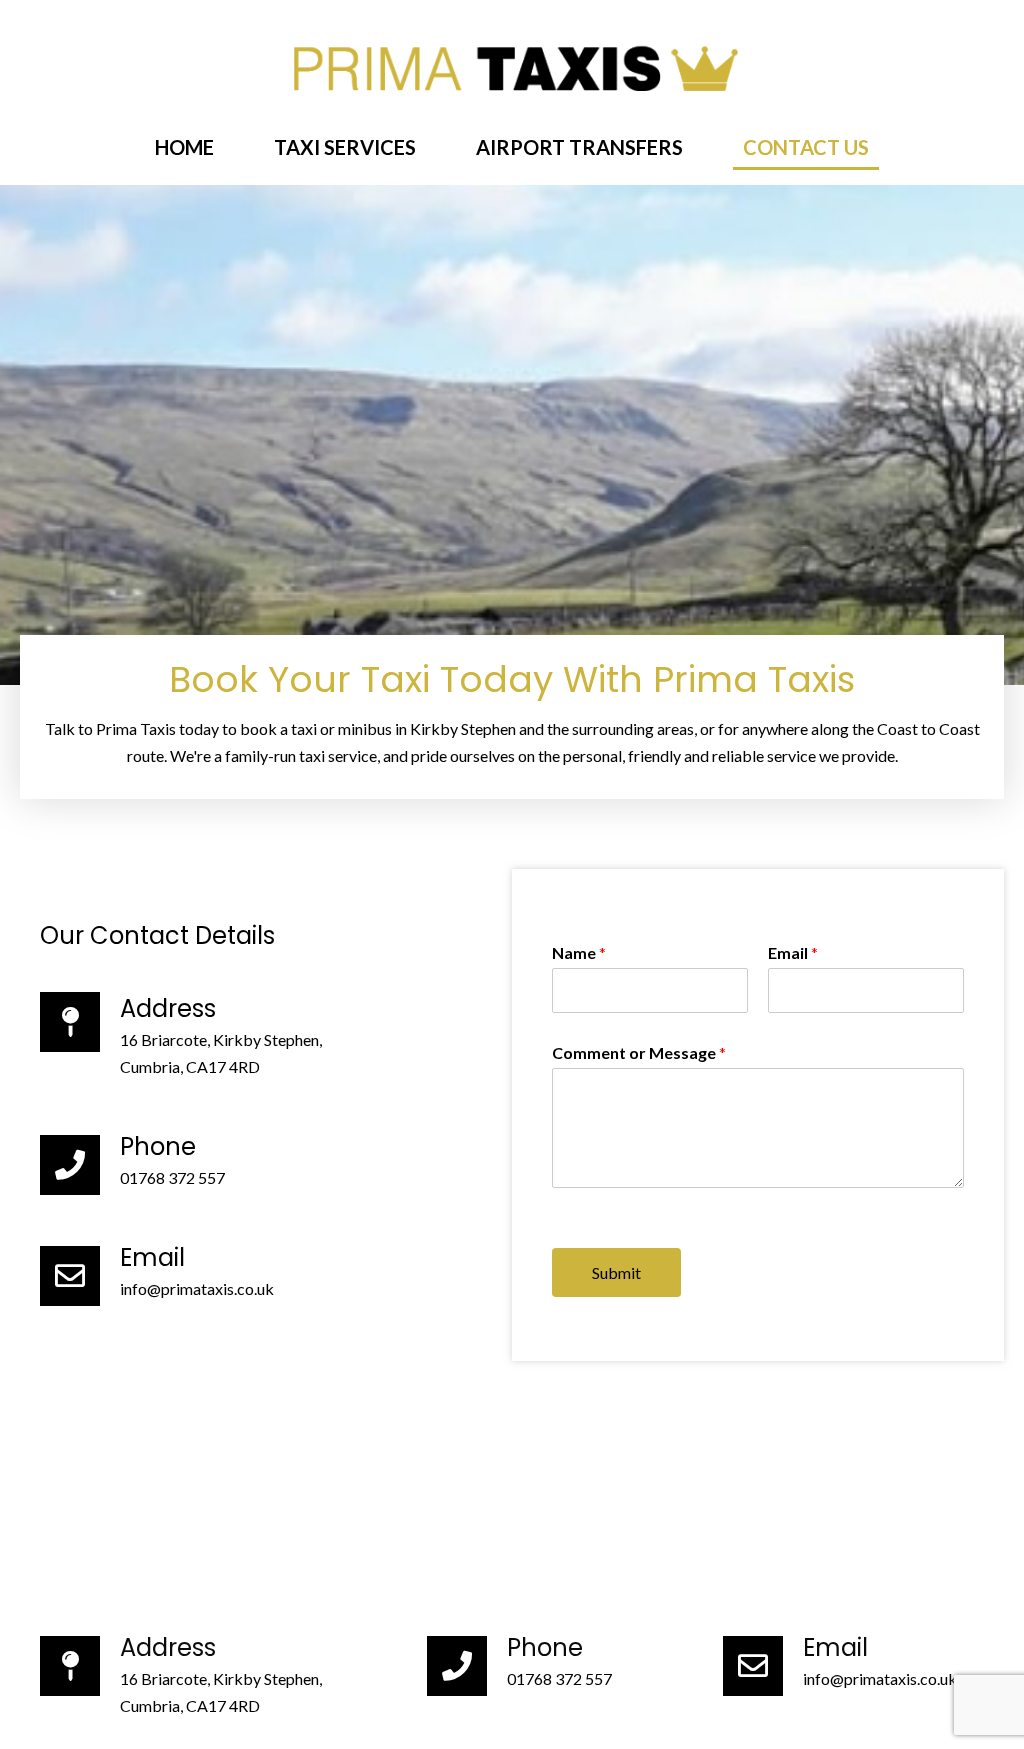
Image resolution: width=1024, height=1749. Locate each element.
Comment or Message (639, 1052)
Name (579, 952)
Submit (616, 1272)
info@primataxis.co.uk (197, 1288)
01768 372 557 (172, 1177)
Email (793, 952)
